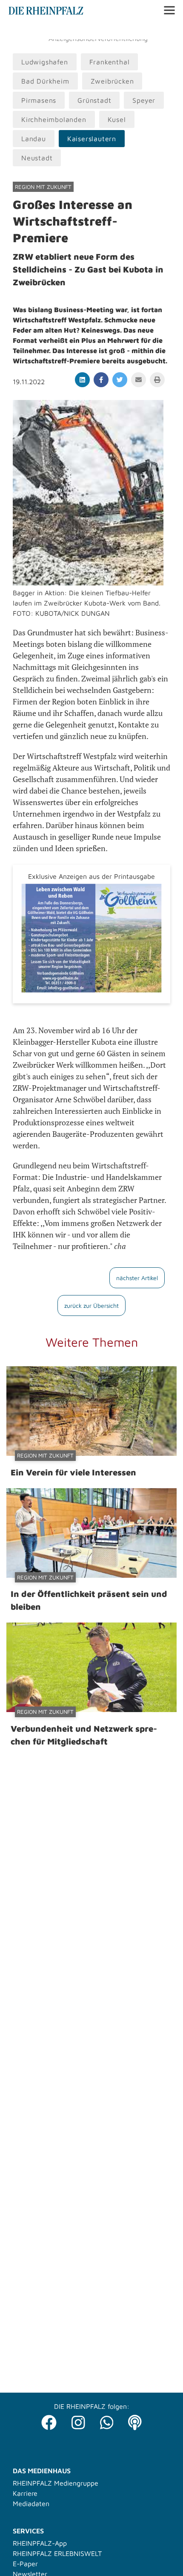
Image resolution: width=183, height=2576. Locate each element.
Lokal (18, 30)
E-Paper (25, 2564)
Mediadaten (31, 2504)
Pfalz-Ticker (51, 30)
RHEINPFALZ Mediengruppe (56, 2483)
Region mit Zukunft (43, 187)
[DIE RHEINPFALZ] (46, 12)
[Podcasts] (135, 2420)
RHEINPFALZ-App (40, 2543)
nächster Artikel (137, 1278)
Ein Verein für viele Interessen (73, 1472)
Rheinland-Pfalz (101, 30)
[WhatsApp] (107, 2420)
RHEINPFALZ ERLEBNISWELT (57, 2553)
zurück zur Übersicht (91, 1305)
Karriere (25, 2493)
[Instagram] (78, 2420)
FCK (138, 30)
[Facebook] (49, 2420)
